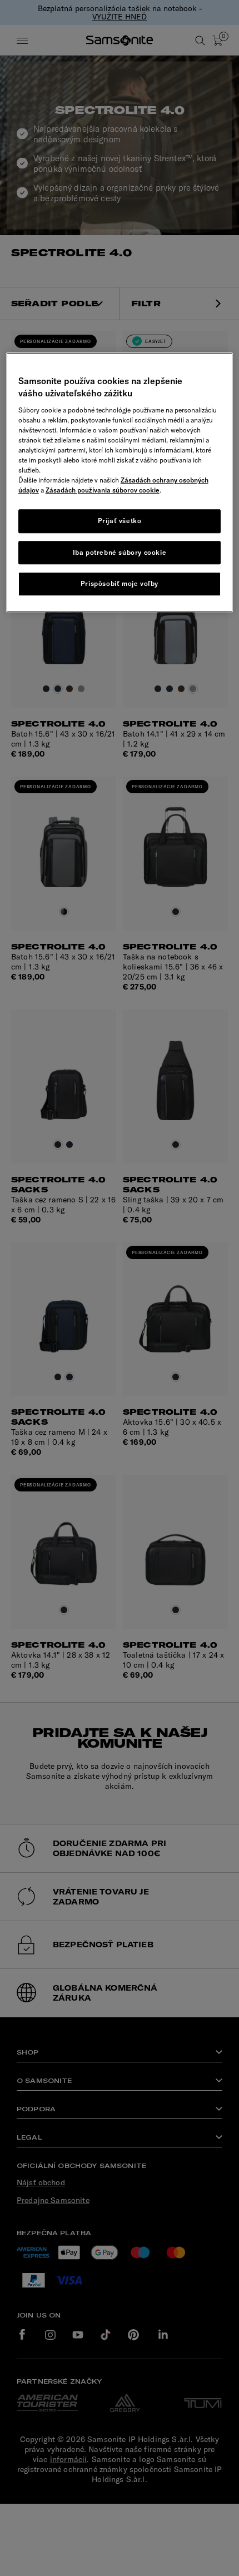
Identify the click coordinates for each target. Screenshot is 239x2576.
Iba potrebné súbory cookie (120, 552)
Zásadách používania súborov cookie (103, 490)
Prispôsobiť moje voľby (120, 584)
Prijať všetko (120, 521)
